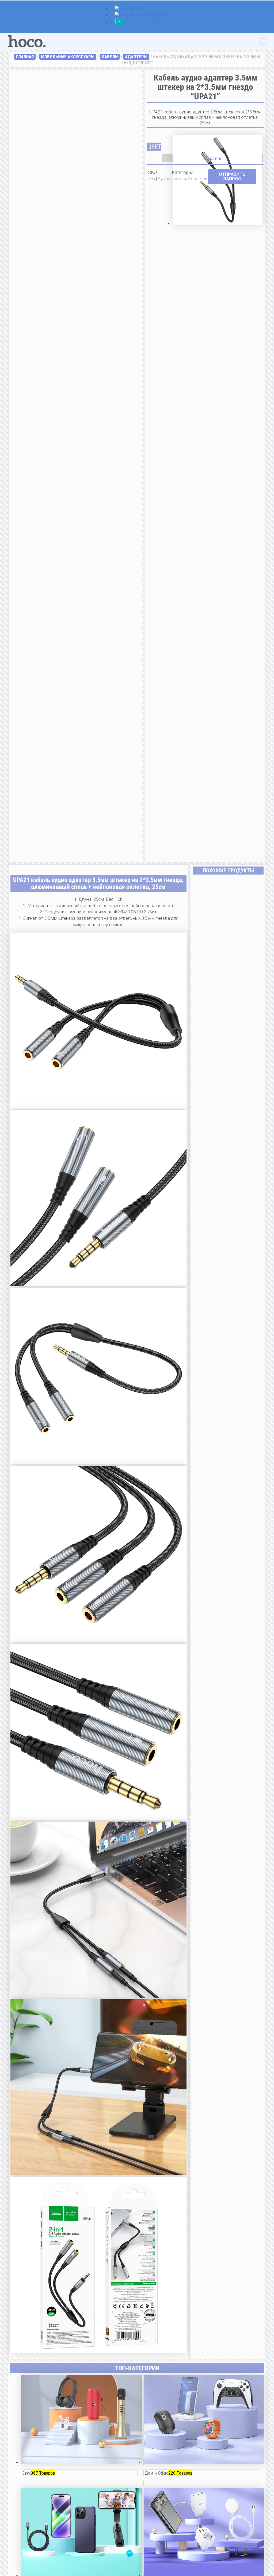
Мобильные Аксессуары (68, 57)
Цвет (154, 147)
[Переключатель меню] (263, 41)
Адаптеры (136, 57)
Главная (25, 57)
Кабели (110, 57)
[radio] (217, 142)
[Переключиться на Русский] (119, 24)
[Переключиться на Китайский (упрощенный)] (142, 16)
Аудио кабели (172, 178)
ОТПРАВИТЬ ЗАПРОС (232, 176)
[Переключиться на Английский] (129, 9)
